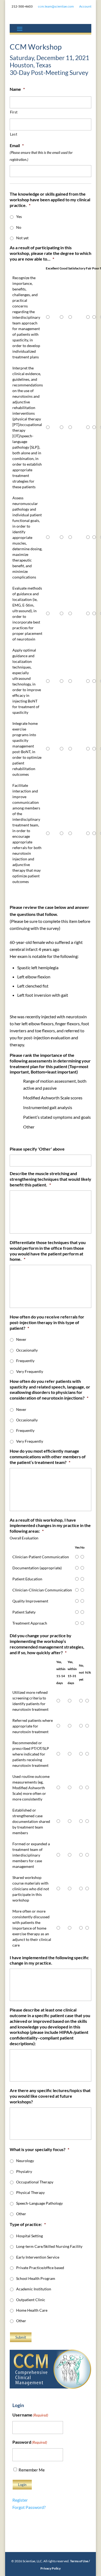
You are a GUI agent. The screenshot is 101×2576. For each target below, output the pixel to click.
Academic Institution (34, 2289)
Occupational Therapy (35, 2182)
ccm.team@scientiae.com (56, 6)
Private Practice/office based (40, 2268)
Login (22, 2485)
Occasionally (27, 1350)
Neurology (25, 2161)
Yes (19, 217)
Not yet (22, 238)
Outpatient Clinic (31, 2300)
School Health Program (36, 2278)
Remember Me (32, 2470)
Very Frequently (30, 1371)
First (14, 112)
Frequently (25, 1361)
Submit (21, 2337)
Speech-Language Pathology (39, 2203)
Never (21, 1339)
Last (14, 134)
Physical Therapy (30, 2192)
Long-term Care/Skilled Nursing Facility (49, 2246)
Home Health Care (32, 2310)
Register (20, 2500)
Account (85, 6)
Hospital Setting (29, 2236)
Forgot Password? (29, 2507)
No (19, 227)
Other (21, 2214)
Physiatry (24, 2171)
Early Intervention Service (38, 2257)
